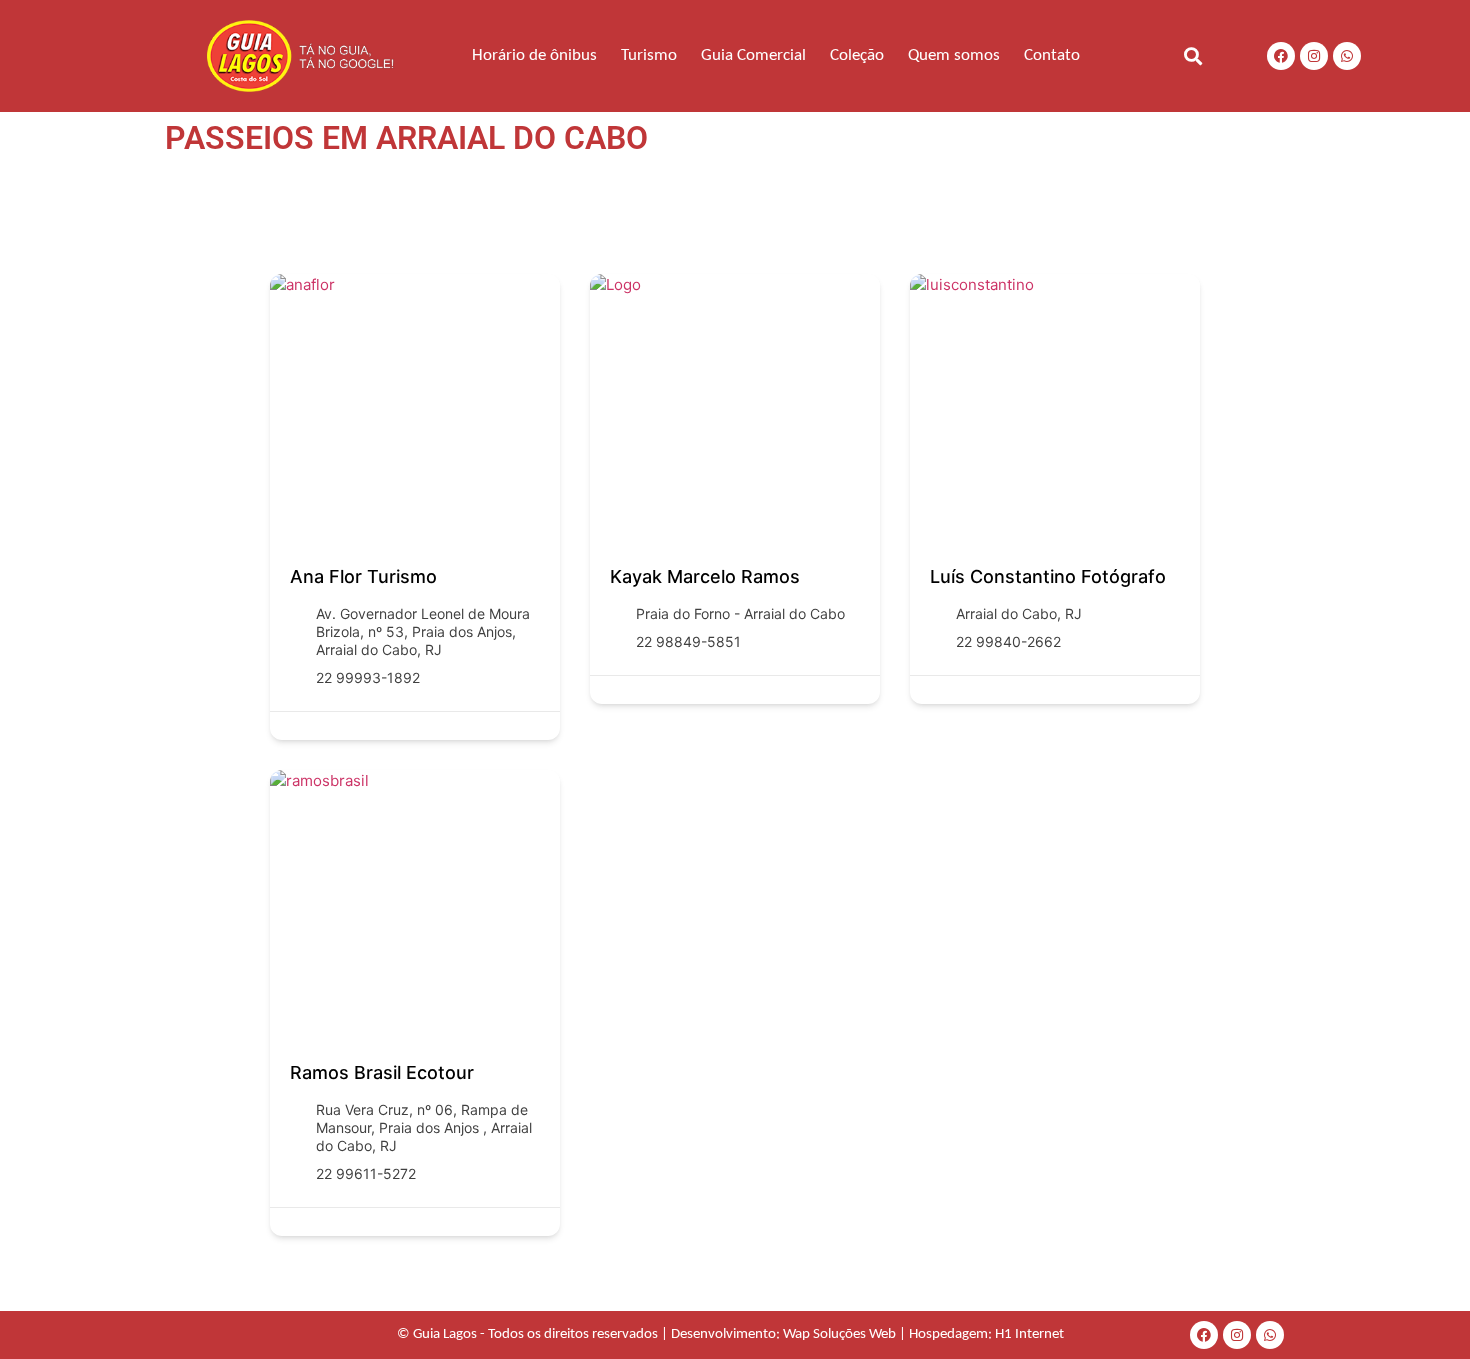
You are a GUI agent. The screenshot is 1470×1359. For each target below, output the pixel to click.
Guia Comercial (753, 55)
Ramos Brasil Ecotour (382, 1072)
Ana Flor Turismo (363, 576)
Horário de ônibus (534, 55)
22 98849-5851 (688, 641)
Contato (1052, 55)
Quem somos (954, 55)
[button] (1192, 55)
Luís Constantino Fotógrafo (1048, 576)
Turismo (649, 55)
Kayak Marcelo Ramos (705, 576)
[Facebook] (1281, 56)
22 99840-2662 (1008, 641)
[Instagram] (1314, 56)
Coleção (857, 55)
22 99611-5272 (366, 1173)
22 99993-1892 (368, 677)
